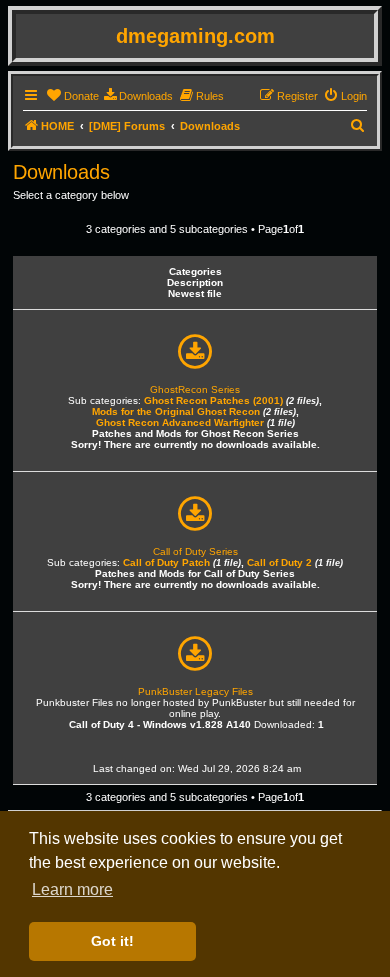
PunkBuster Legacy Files (195, 691)
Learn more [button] (72, 889)
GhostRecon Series (195, 389)
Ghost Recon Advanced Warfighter (180, 422)
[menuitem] (72, 96)
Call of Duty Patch (166, 562)
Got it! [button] (112, 941)
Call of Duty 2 (279, 562)
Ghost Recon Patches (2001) (213, 400)
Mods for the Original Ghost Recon (176, 411)
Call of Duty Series (195, 551)
